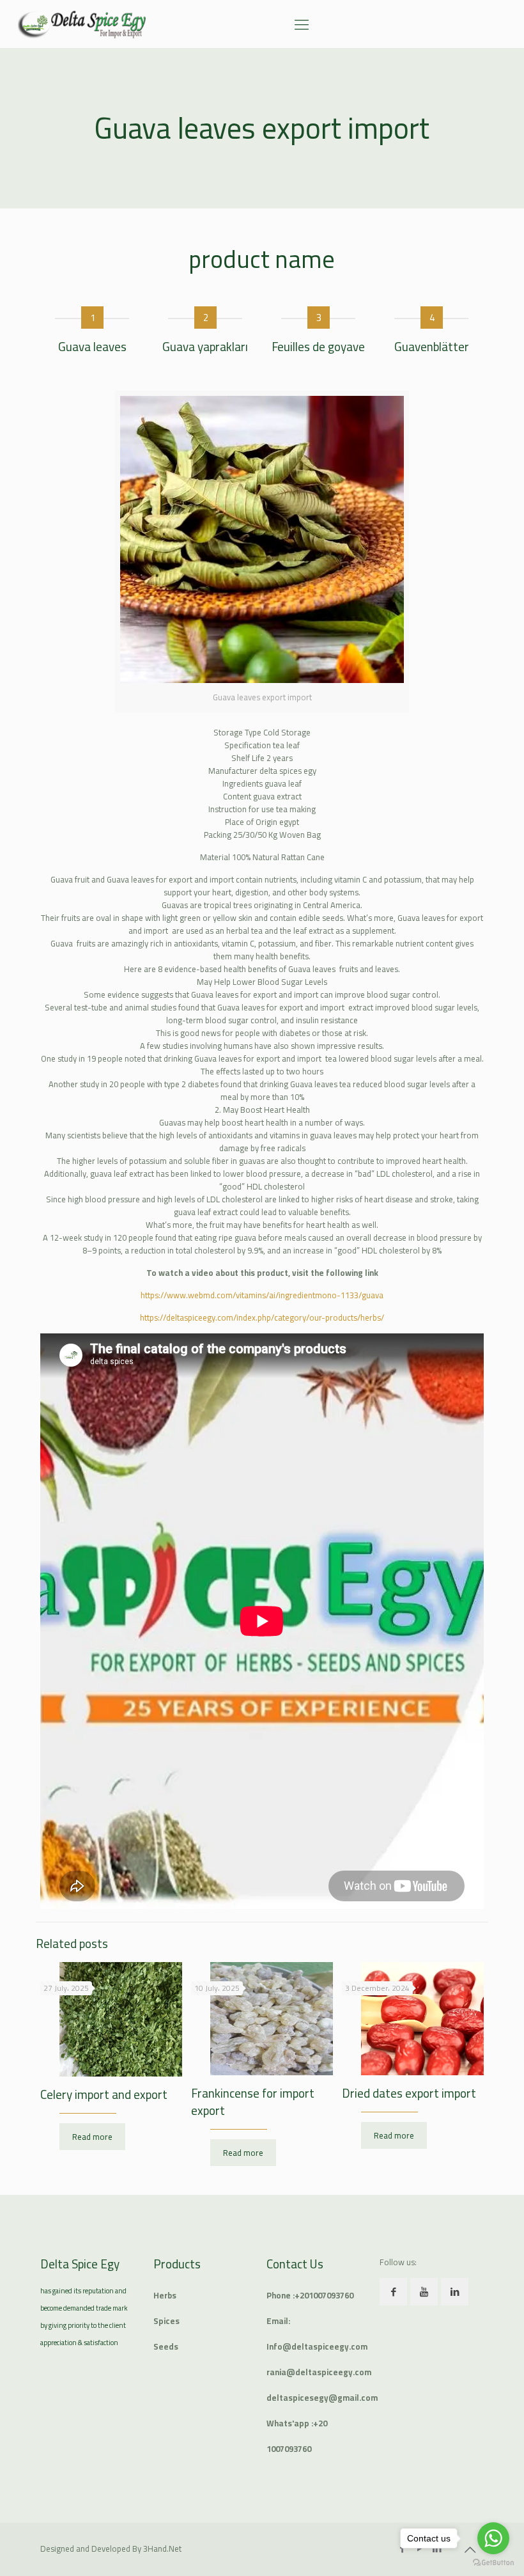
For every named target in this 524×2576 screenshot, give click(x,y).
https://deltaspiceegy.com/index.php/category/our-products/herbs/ (262, 1317)
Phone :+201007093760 (310, 2295)
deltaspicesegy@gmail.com (322, 2398)
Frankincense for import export (253, 2102)
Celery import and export (104, 2094)
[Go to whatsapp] (493, 2538)
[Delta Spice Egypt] (82, 24)
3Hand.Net (162, 2549)
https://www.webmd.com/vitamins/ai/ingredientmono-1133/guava (262, 1295)
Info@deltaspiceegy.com (317, 2346)
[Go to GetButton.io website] (493, 2563)
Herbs (165, 2295)
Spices (166, 2321)
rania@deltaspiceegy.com (319, 2372)
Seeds (166, 2346)
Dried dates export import (409, 2093)
